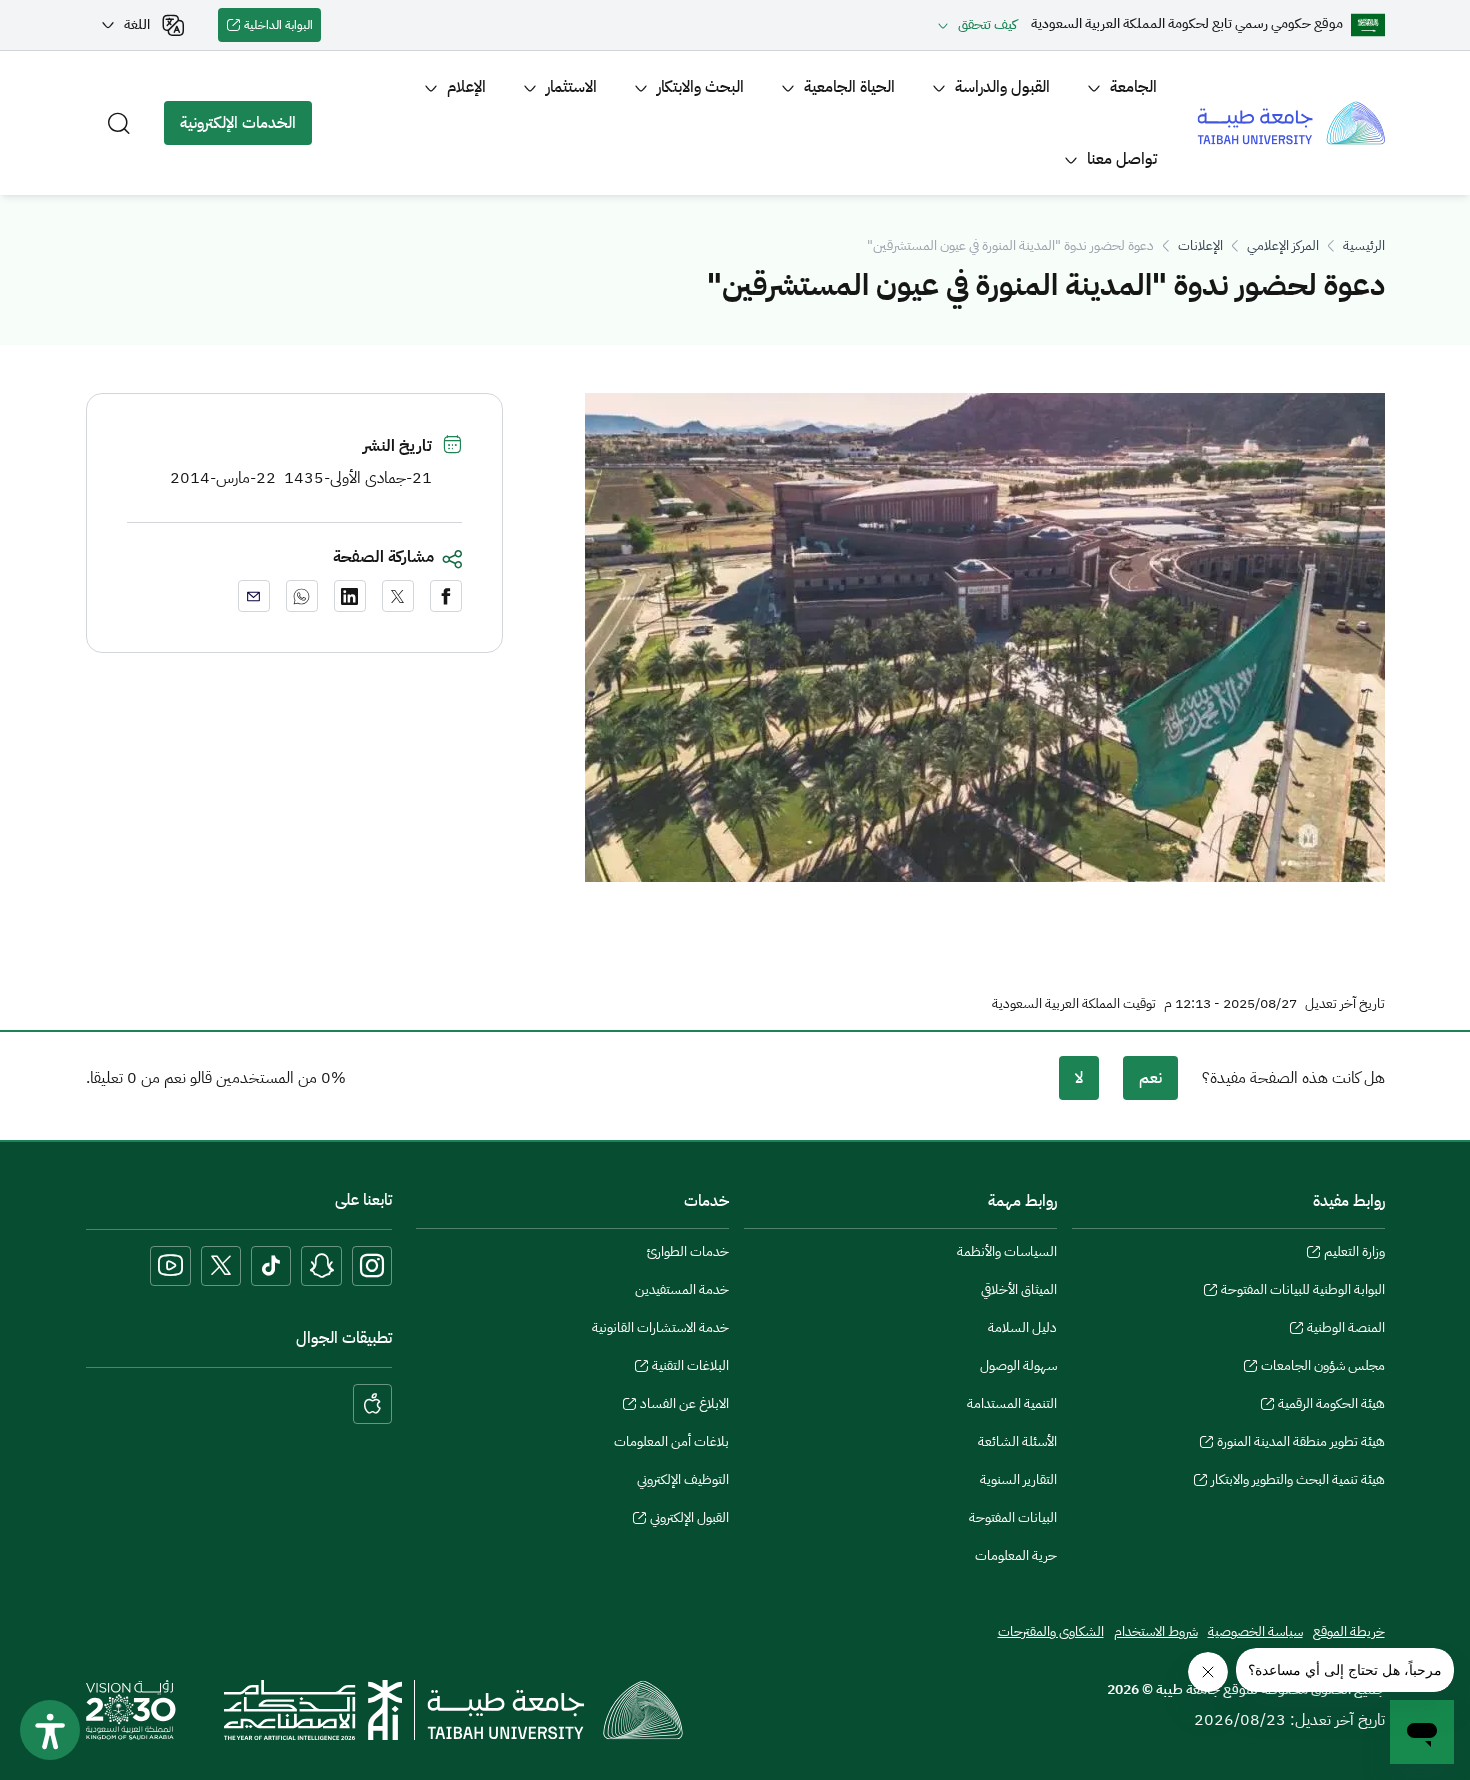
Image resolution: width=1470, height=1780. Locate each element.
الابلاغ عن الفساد (684, 1406)
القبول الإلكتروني (689, 1520)
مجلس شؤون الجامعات (1323, 1368)
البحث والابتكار (700, 87)
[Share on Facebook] (446, 596)
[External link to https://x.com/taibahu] (221, 1266)
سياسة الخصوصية (1255, 1631)
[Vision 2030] (131, 1709)
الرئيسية (1364, 245)
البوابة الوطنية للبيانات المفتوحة (1303, 1292)
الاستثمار (571, 87)
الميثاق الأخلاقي (1019, 1289)
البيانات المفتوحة (1013, 1517)
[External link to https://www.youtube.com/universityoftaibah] (170, 1266)
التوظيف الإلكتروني (683, 1479)
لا (1079, 1078)
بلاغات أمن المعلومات (671, 1441)
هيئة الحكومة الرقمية (1331, 1406)
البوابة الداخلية (282, 29)
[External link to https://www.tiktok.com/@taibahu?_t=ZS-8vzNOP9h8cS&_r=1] (271, 1266)
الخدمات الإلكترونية (246, 128)
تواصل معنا (1122, 159)
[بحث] (119, 123)
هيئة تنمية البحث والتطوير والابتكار (1298, 1482)
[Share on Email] (254, 596)
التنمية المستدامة (1012, 1403)
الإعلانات (1200, 245)
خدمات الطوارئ (688, 1251)
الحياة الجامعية (849, 87)
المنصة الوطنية (1346, 1330)
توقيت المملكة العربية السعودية (1074, 1004)
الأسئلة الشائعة (1017, 1441)
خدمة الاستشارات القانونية (660, 1327)
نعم (1150, 1078)
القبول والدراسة (1002, 87)
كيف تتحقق (987, 24)
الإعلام (466, 87)
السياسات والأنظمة (1007, 1251)
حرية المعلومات (1016, 1555)
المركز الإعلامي (1283, 245)
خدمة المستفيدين (682, 1289)
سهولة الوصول (1018, 1365)
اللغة (137, 24)
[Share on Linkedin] (350, 596)
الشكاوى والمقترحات (1051, 1631)
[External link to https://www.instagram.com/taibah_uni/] (372, 1266)
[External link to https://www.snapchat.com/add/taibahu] (321, 1266)
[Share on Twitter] (398, 596)
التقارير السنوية (1018, 1479)
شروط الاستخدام (1156, 1631)
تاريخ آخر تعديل (1345, 1004)
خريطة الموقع (1349, 1631)
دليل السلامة (1022, 1327)
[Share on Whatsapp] (302, 596)
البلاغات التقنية (690, 1368)
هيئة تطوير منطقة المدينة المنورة (1301, 1444)
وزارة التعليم (1354, 1254)
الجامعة (1133, 87)
